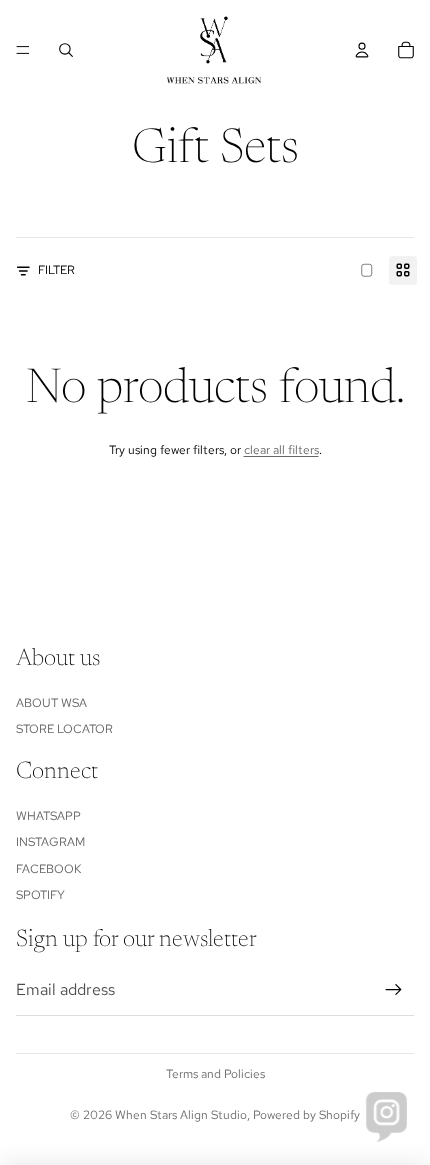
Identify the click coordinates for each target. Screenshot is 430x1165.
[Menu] (23, 50)
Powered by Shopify (306, 1115)
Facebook (48, 869)
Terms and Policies (215, 1074)
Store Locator (64, 729)
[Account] (362, 50)
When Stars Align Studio (181, 1115)
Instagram (50, 842)
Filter (56, 270)
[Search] (66, 50)
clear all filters (281, 450)
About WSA (51, 703)
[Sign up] (394, 990)
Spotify (40, 895)
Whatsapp (48, 816)
